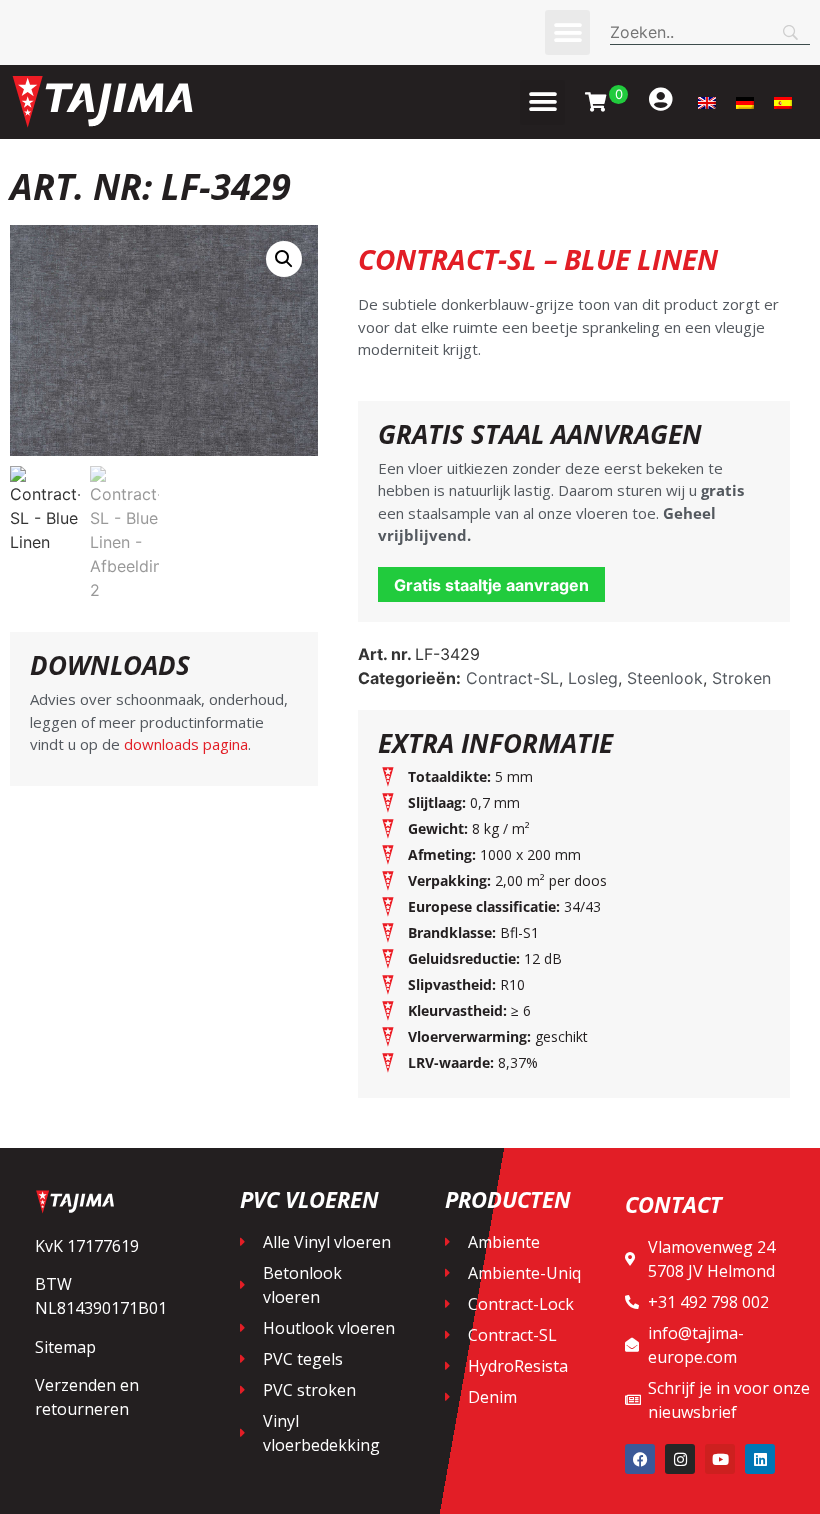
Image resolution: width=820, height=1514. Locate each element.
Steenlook (665, 678)
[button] (567, 32)
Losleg (593, 678)
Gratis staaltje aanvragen (491, 585)
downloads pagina (184, 744)
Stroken (741, 678)
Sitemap (65, 1347)
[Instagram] (680, 1459)
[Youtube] (720, 1459)
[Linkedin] (760, 1459)
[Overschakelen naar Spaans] (783, 102)
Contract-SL (512, 678)
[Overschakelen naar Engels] (707, 102)
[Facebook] (640, 1459)
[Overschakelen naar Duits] (745, 102)
